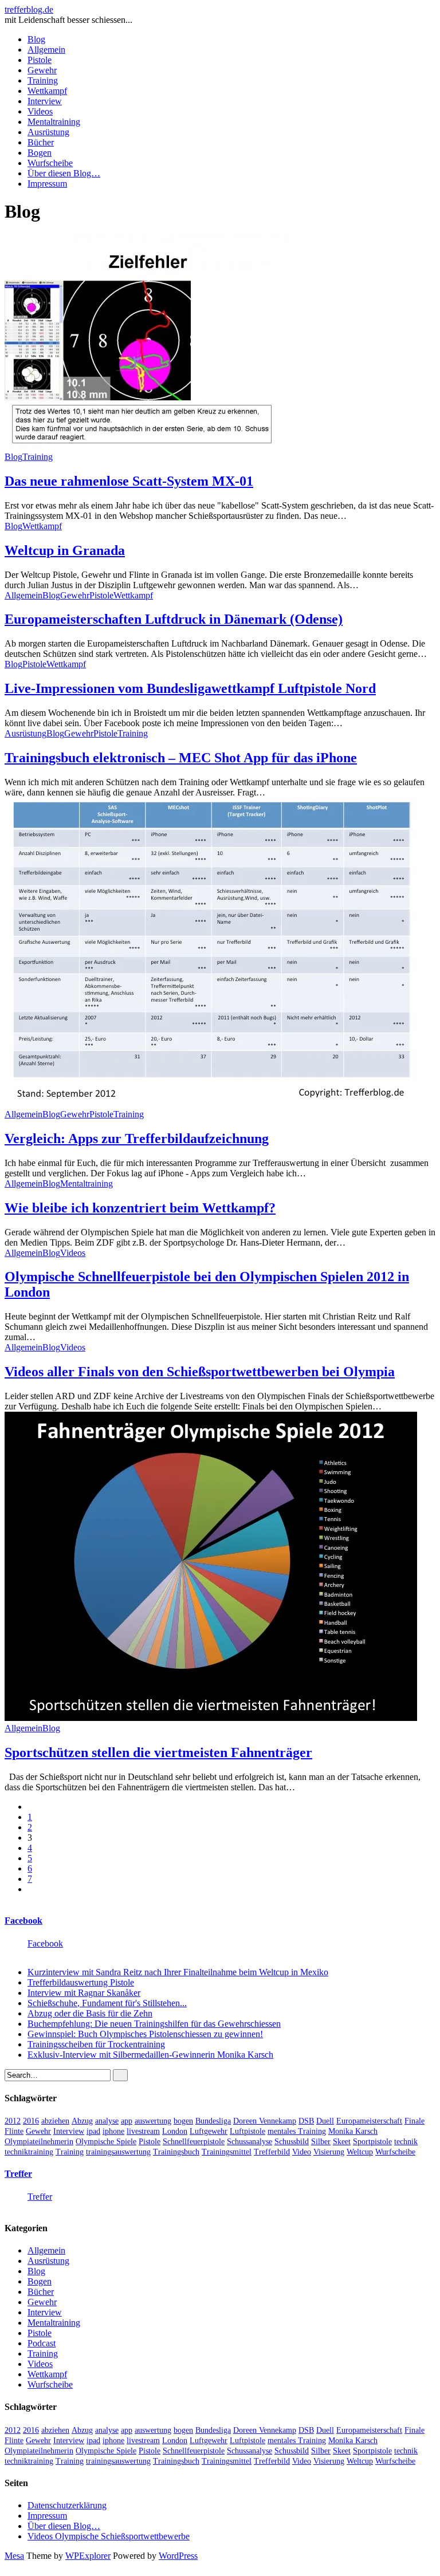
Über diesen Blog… (64, 173)
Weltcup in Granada (65, 550)
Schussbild (292, 2142)
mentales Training (297, 2131)
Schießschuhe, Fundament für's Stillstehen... (107, 2003)
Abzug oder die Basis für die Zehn (90, 2013)
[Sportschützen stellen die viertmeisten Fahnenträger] (211, 1718)
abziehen (55, 2121)
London (175, 2131)
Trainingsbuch (176, 2152)
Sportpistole (372, 2142)
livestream (143, 2131)
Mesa (14, 2556)
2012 (13, 2121)
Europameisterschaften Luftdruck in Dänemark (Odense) (174, 619)
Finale (415, 2121)
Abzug (82, 2121)
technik (406, 2142)
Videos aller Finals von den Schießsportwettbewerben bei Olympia (200, 1372)
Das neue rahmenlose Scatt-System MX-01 (129, 481)
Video (302, 2152)
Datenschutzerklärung (67, 2505)
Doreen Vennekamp (265, 2121)
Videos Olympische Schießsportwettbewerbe (109, 2536)
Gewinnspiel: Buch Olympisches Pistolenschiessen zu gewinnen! (145, 2034)
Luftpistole (247, 2131)
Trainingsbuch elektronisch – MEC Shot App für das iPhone (181, 758)
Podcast (42, 2343)
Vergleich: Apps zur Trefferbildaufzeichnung (137, 1139)
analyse (107, 2121)
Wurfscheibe (50, 163)
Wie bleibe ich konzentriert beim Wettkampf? (140, 1208)
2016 (31, 2121)
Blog (36, 39)
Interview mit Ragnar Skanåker (84, 1993)
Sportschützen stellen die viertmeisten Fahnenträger (158, 1752)
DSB (306, 2121)
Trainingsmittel (227, 2152)
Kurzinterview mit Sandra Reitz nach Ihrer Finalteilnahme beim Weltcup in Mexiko (178, 1972)
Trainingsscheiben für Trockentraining (96, 2044)
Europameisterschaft (369, 2121)
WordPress (178, 2556)
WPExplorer (88, 2556)
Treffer (18, 2174)
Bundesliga (213, 2121)
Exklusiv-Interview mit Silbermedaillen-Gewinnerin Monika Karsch (150, 2055)
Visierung (329, 2152)
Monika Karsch (353, 2131)
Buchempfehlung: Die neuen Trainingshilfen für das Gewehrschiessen (154, 2024)
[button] (148, 342)
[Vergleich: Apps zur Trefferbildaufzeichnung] (211, 1104)
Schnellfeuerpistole (194, 2142)
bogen (183, 2121)
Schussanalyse (250, 2142)
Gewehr (42, 70)
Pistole (40, 60)
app (127, 2121)
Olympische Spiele (106, 2142)
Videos (40, 111)
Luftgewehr (209, 2131)
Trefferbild (272, 2152)
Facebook (23, 1921)
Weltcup (360, 2152)
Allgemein (46, 50)
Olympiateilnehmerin (39, 2142)
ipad (93, 2131)
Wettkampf (47, 91)
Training (43, 80)
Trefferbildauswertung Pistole (81, 1982)
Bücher (41, 142)
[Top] (8, 2566)
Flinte (14, 2131)
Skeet (342, 2142)
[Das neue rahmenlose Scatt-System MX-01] (148, 446)
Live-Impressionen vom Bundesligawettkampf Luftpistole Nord (190, 688)
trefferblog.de (29, 9)
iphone (113, 2131)
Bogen (40, 153)
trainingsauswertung (118, 2152)
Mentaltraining (54, 122)
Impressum (47, 184)
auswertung (153, 2121)
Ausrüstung (48, 132)
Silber (321, 2142)
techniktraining (29, 2152)
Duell (325, 2121)
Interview (45, 101)
